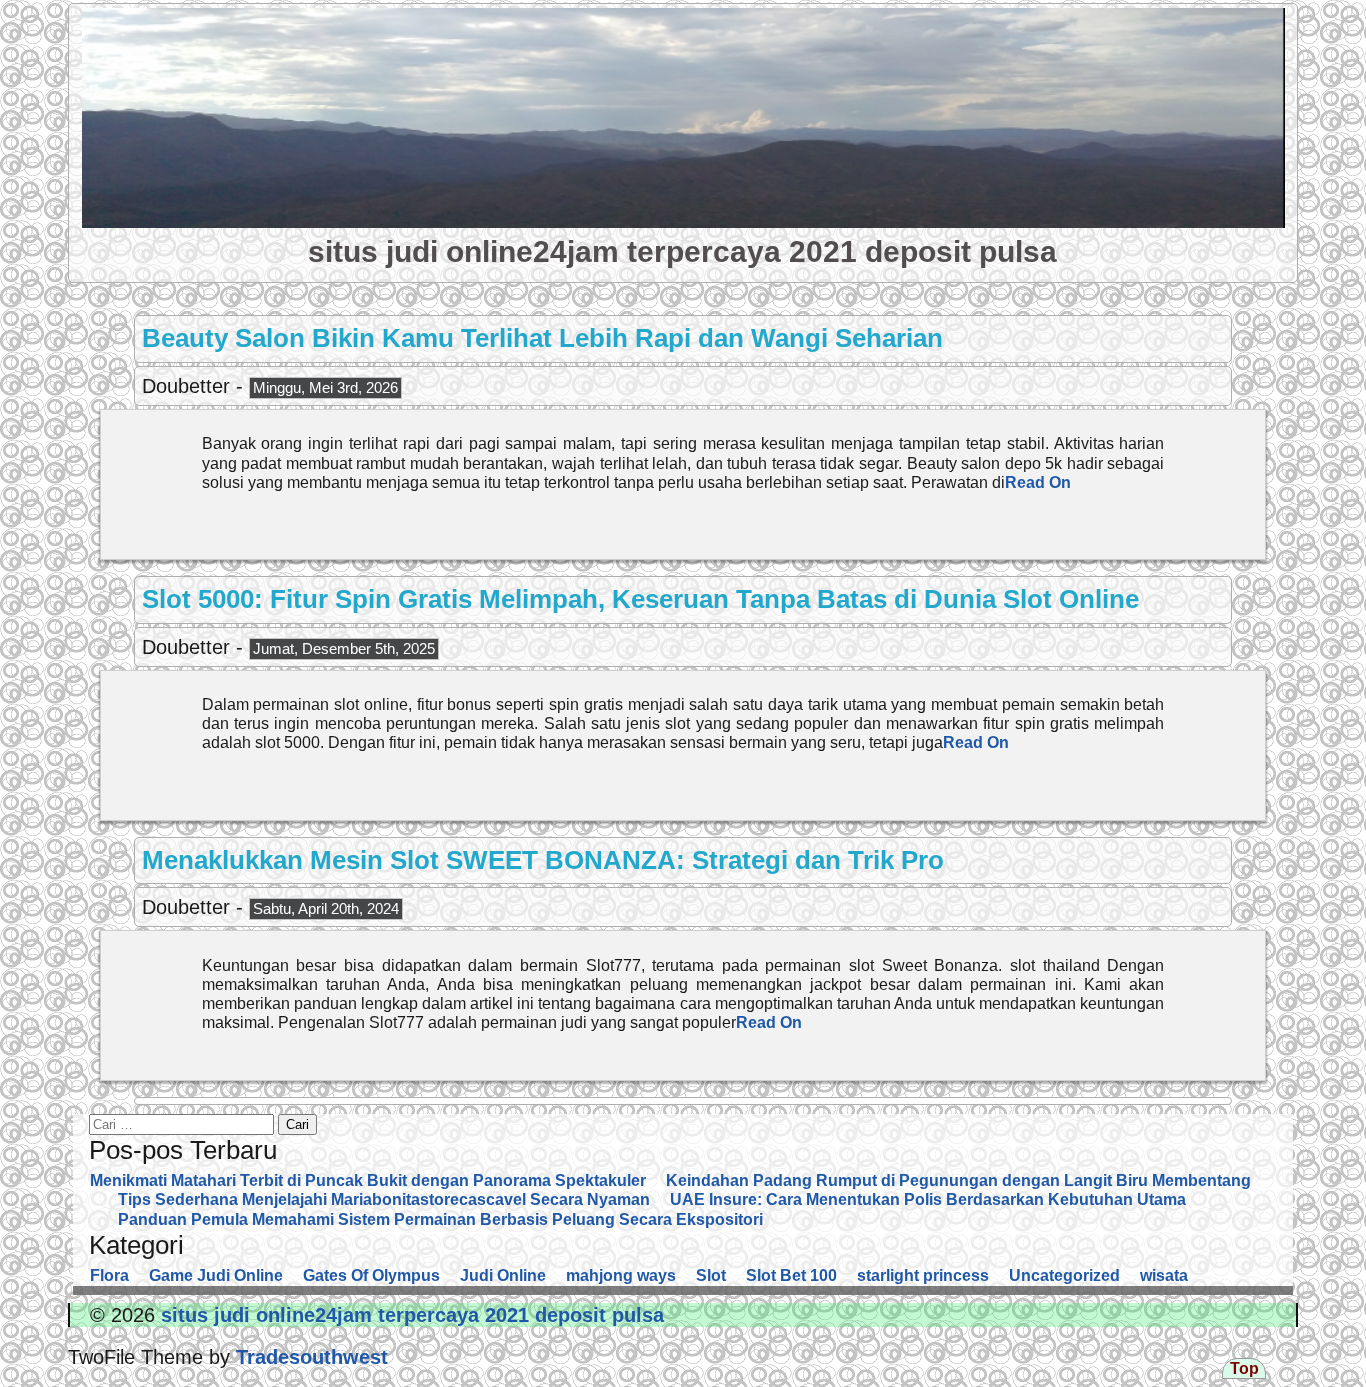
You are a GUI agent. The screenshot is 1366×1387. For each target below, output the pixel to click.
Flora (109, 1275)
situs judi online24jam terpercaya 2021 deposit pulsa (682, 251)
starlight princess (923, 1275)
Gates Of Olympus (371, 1275)
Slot (711, 1275)
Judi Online (503, 1275)
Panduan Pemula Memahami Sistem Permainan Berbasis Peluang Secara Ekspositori (440, 1219)
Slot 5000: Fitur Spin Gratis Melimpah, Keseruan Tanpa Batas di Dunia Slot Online (640, 599)
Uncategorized (1064, 1275)
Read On (1038, 482)
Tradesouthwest (309, 1357)
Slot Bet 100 (791, 1275)
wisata (1164, 1275)
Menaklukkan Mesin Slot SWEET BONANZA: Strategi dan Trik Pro (543, 860)
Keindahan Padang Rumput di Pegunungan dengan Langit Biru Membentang (958, 1180)
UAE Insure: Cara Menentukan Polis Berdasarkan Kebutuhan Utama (928, 1199)
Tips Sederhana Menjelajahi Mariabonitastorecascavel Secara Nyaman (384, 1199)
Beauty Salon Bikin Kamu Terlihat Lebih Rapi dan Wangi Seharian (542, 338)
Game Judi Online (216, 1275)
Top (1244, 1368)
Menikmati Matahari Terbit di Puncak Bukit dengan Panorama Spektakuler (368, 1180)
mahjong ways (621, 1275)
